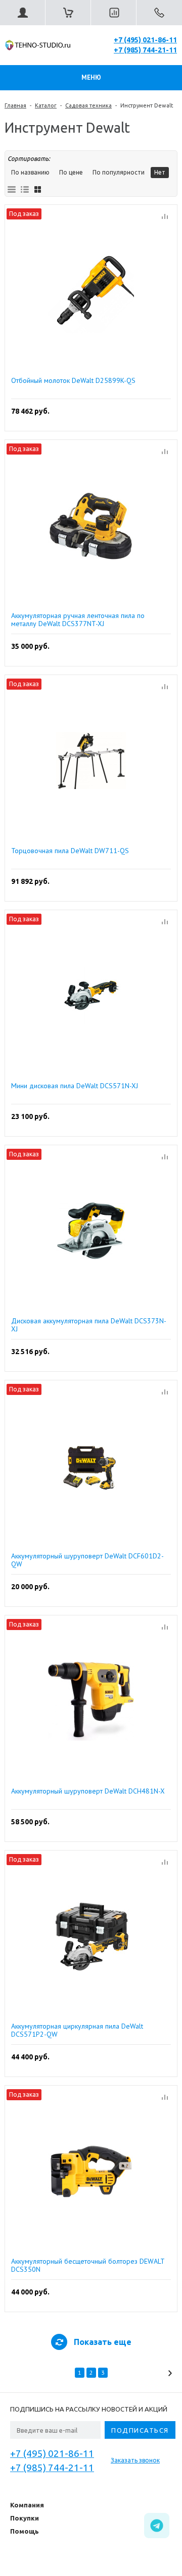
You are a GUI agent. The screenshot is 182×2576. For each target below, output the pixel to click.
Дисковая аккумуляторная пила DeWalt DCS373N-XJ (89, 1325)
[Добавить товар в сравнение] (165, 217)
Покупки (25, 2518)
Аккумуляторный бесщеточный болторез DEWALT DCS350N (88, 2265)
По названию (30, 172)
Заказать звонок (135, 2460)
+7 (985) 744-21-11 (145, 50)
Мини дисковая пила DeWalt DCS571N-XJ (75, 1086)
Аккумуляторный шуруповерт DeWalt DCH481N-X (88, 1791)
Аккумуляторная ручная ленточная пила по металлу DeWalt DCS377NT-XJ (78, 620)
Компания (27, 2505)
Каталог (46, 105)
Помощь (25, 2531)
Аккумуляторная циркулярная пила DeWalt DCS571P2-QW (77, 2030)
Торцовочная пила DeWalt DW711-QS (70, 851)
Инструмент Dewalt (147, 105)
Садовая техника (88, 105)
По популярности (119, 172)
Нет (160, 172)
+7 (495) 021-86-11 (145, 40)
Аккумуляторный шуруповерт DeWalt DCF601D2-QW (87, 1560)
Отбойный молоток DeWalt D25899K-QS (73, 381)
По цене (71, 172)
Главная (15, 105)
